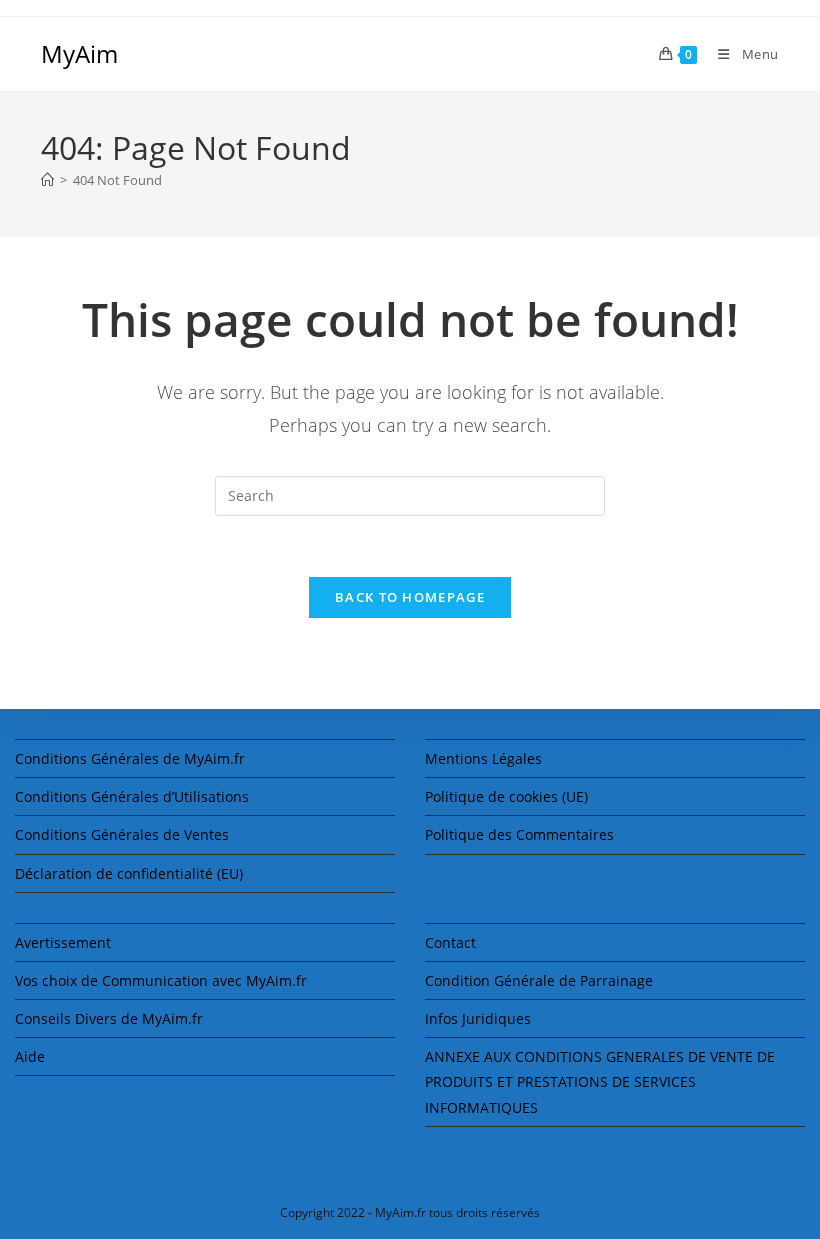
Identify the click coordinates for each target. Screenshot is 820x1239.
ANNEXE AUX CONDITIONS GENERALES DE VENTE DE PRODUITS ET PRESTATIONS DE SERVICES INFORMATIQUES (600, 1081)
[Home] (47, 180)
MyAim (79, 53)
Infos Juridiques (478, 1018)
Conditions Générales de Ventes (122, 834)
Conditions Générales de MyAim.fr (130, 758)
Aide (30, 1056)
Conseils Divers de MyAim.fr (109, 1018)
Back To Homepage (410, 597)
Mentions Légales (483, 758)
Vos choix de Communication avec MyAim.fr (161, 980)
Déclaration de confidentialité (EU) (129, 873)
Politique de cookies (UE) (506, 796)
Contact (450, 942)
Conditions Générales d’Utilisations (132, 796)
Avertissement (63, 942)
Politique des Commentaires (519, 834)
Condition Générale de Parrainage (539, 980)
